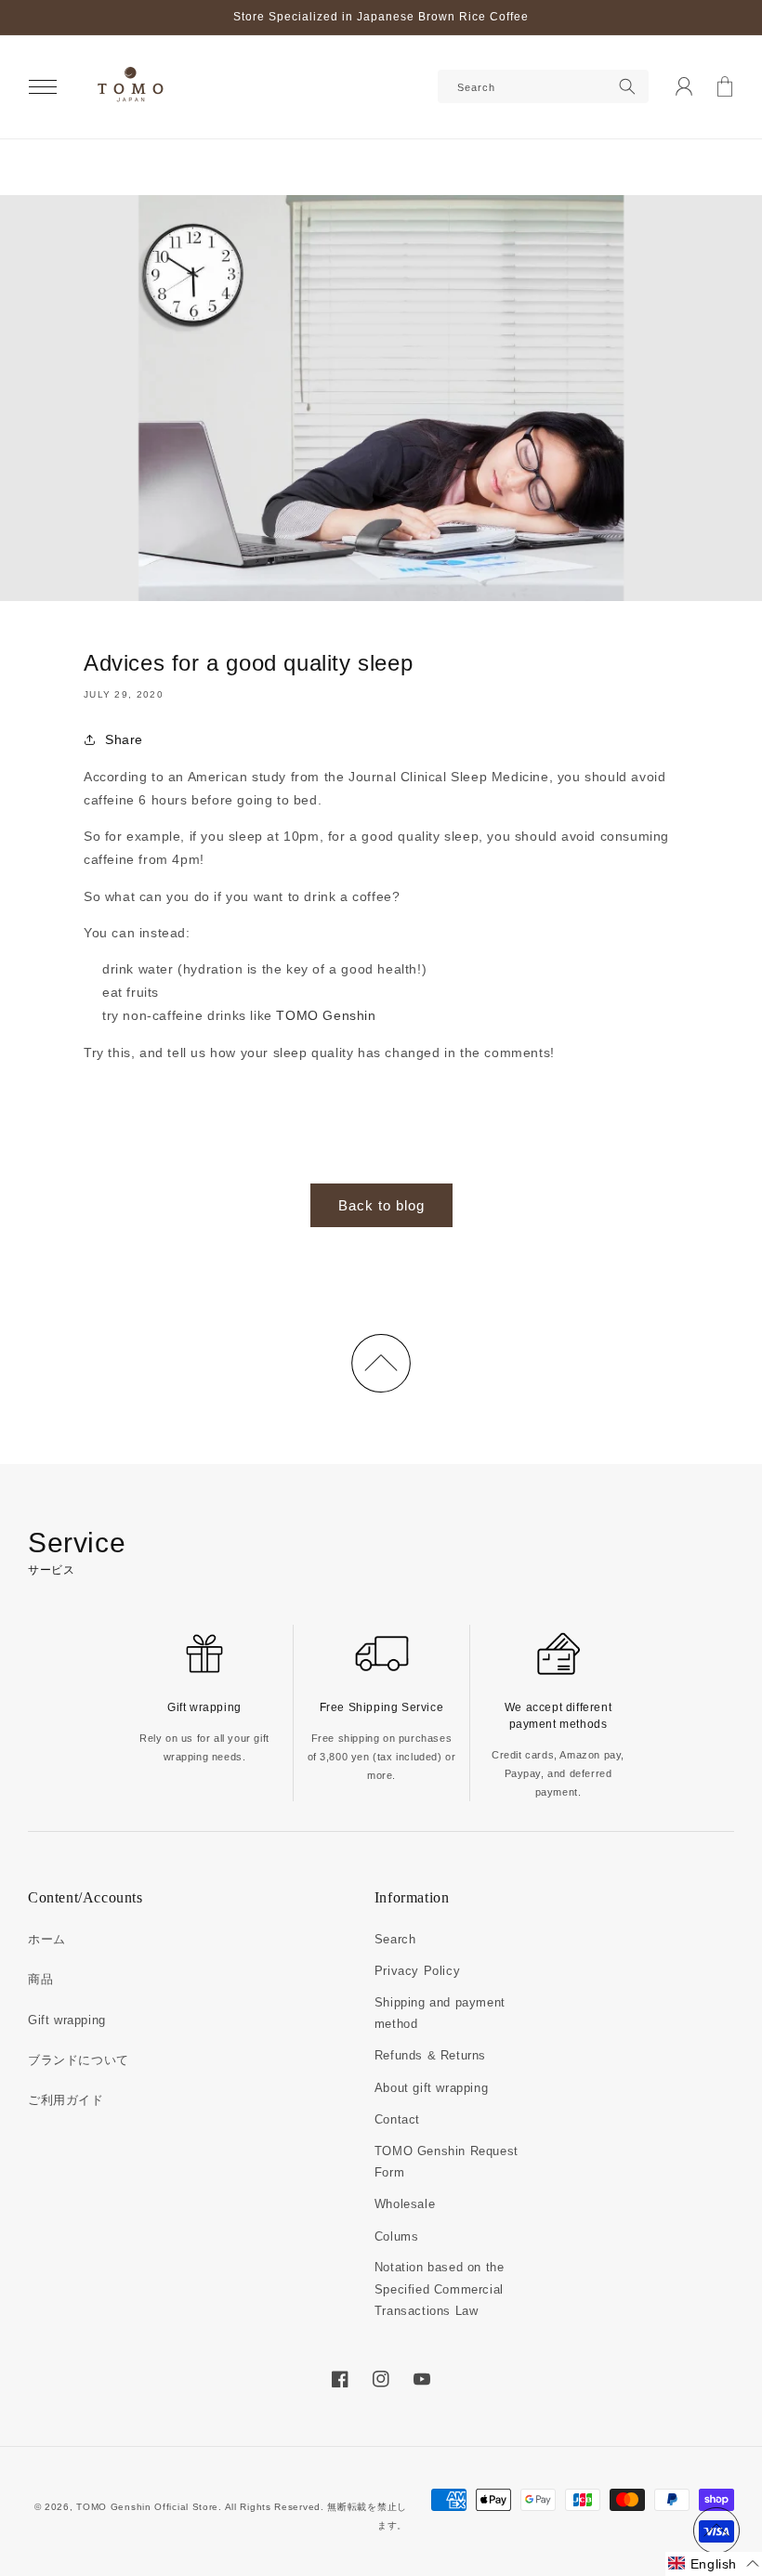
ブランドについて (79, 2060)
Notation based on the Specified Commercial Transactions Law (440, 2289)
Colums (397, 2236)
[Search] (627, 86)
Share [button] (124, 739)
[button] (43, 86)
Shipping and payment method (440, 2013)
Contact (397, 2119)
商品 (40, 1979)
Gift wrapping (67, 2020)
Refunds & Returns (430, 2055)
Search (395, 1939)
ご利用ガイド (66, 2100)
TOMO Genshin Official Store (147, 2507)
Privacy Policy (417, 1971)
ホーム (47, 1939)
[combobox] (543, 86)
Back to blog (381, 1205)
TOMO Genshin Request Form (447, 2162)
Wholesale (405, 2204)
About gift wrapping (431, 2088)
